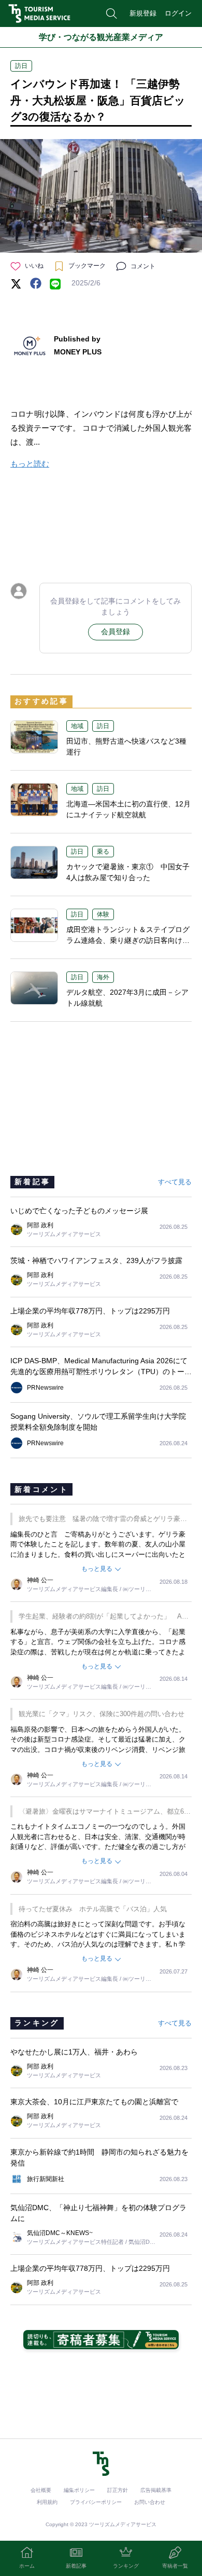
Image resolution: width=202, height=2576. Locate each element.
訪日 (21, 66)
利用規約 (47, 2502)
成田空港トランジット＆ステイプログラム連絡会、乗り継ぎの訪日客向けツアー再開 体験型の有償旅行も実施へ (128, 940)
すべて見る (175, 1182)
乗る (103, 852)
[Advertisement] (101, 524)
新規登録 (143, 13)
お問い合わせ (150, 2502)
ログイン (178, 13)
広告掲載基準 (156, 2490)
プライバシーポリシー (96, 2502)
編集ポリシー (79, 2490)
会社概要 (41, 2490)
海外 (103, 977)
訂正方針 (118, 2490)
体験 (103, 914)
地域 (77, 726)
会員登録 (116, 632)
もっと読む (30, 464)
